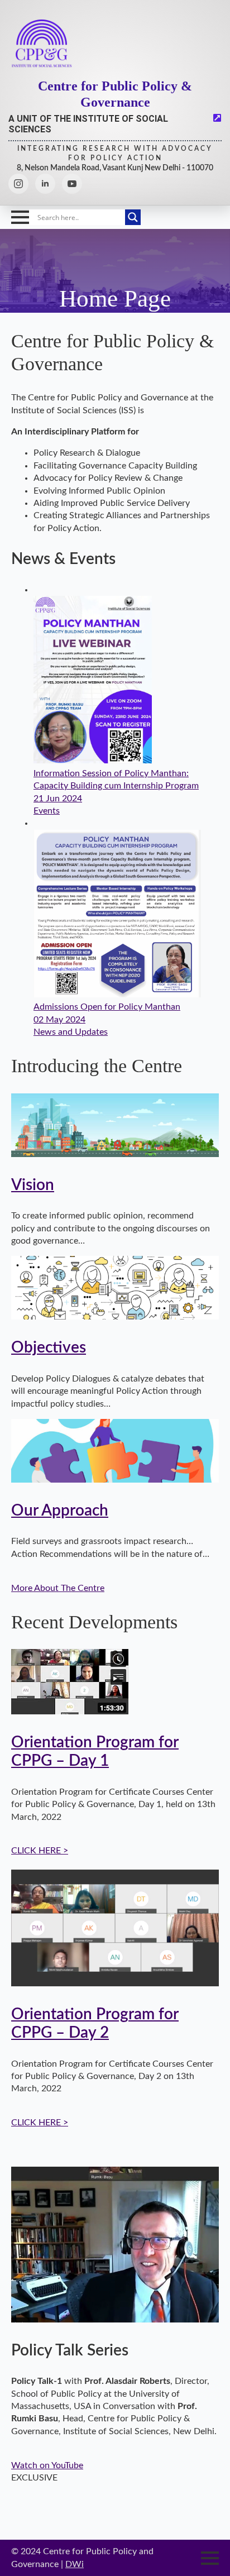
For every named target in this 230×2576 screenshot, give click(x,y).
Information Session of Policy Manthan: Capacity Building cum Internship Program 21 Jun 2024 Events (116, 792)
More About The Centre (58, 1588)
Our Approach (60, 1511)
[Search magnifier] (133, 217)
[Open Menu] (20, 217)
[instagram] (18, 184)
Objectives (49, 1348)
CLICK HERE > (40, 1851)
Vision (33, 1185)
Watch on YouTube (47, 2465)
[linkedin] (45, 184)
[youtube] (72, 184)
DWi (75, 2564)
